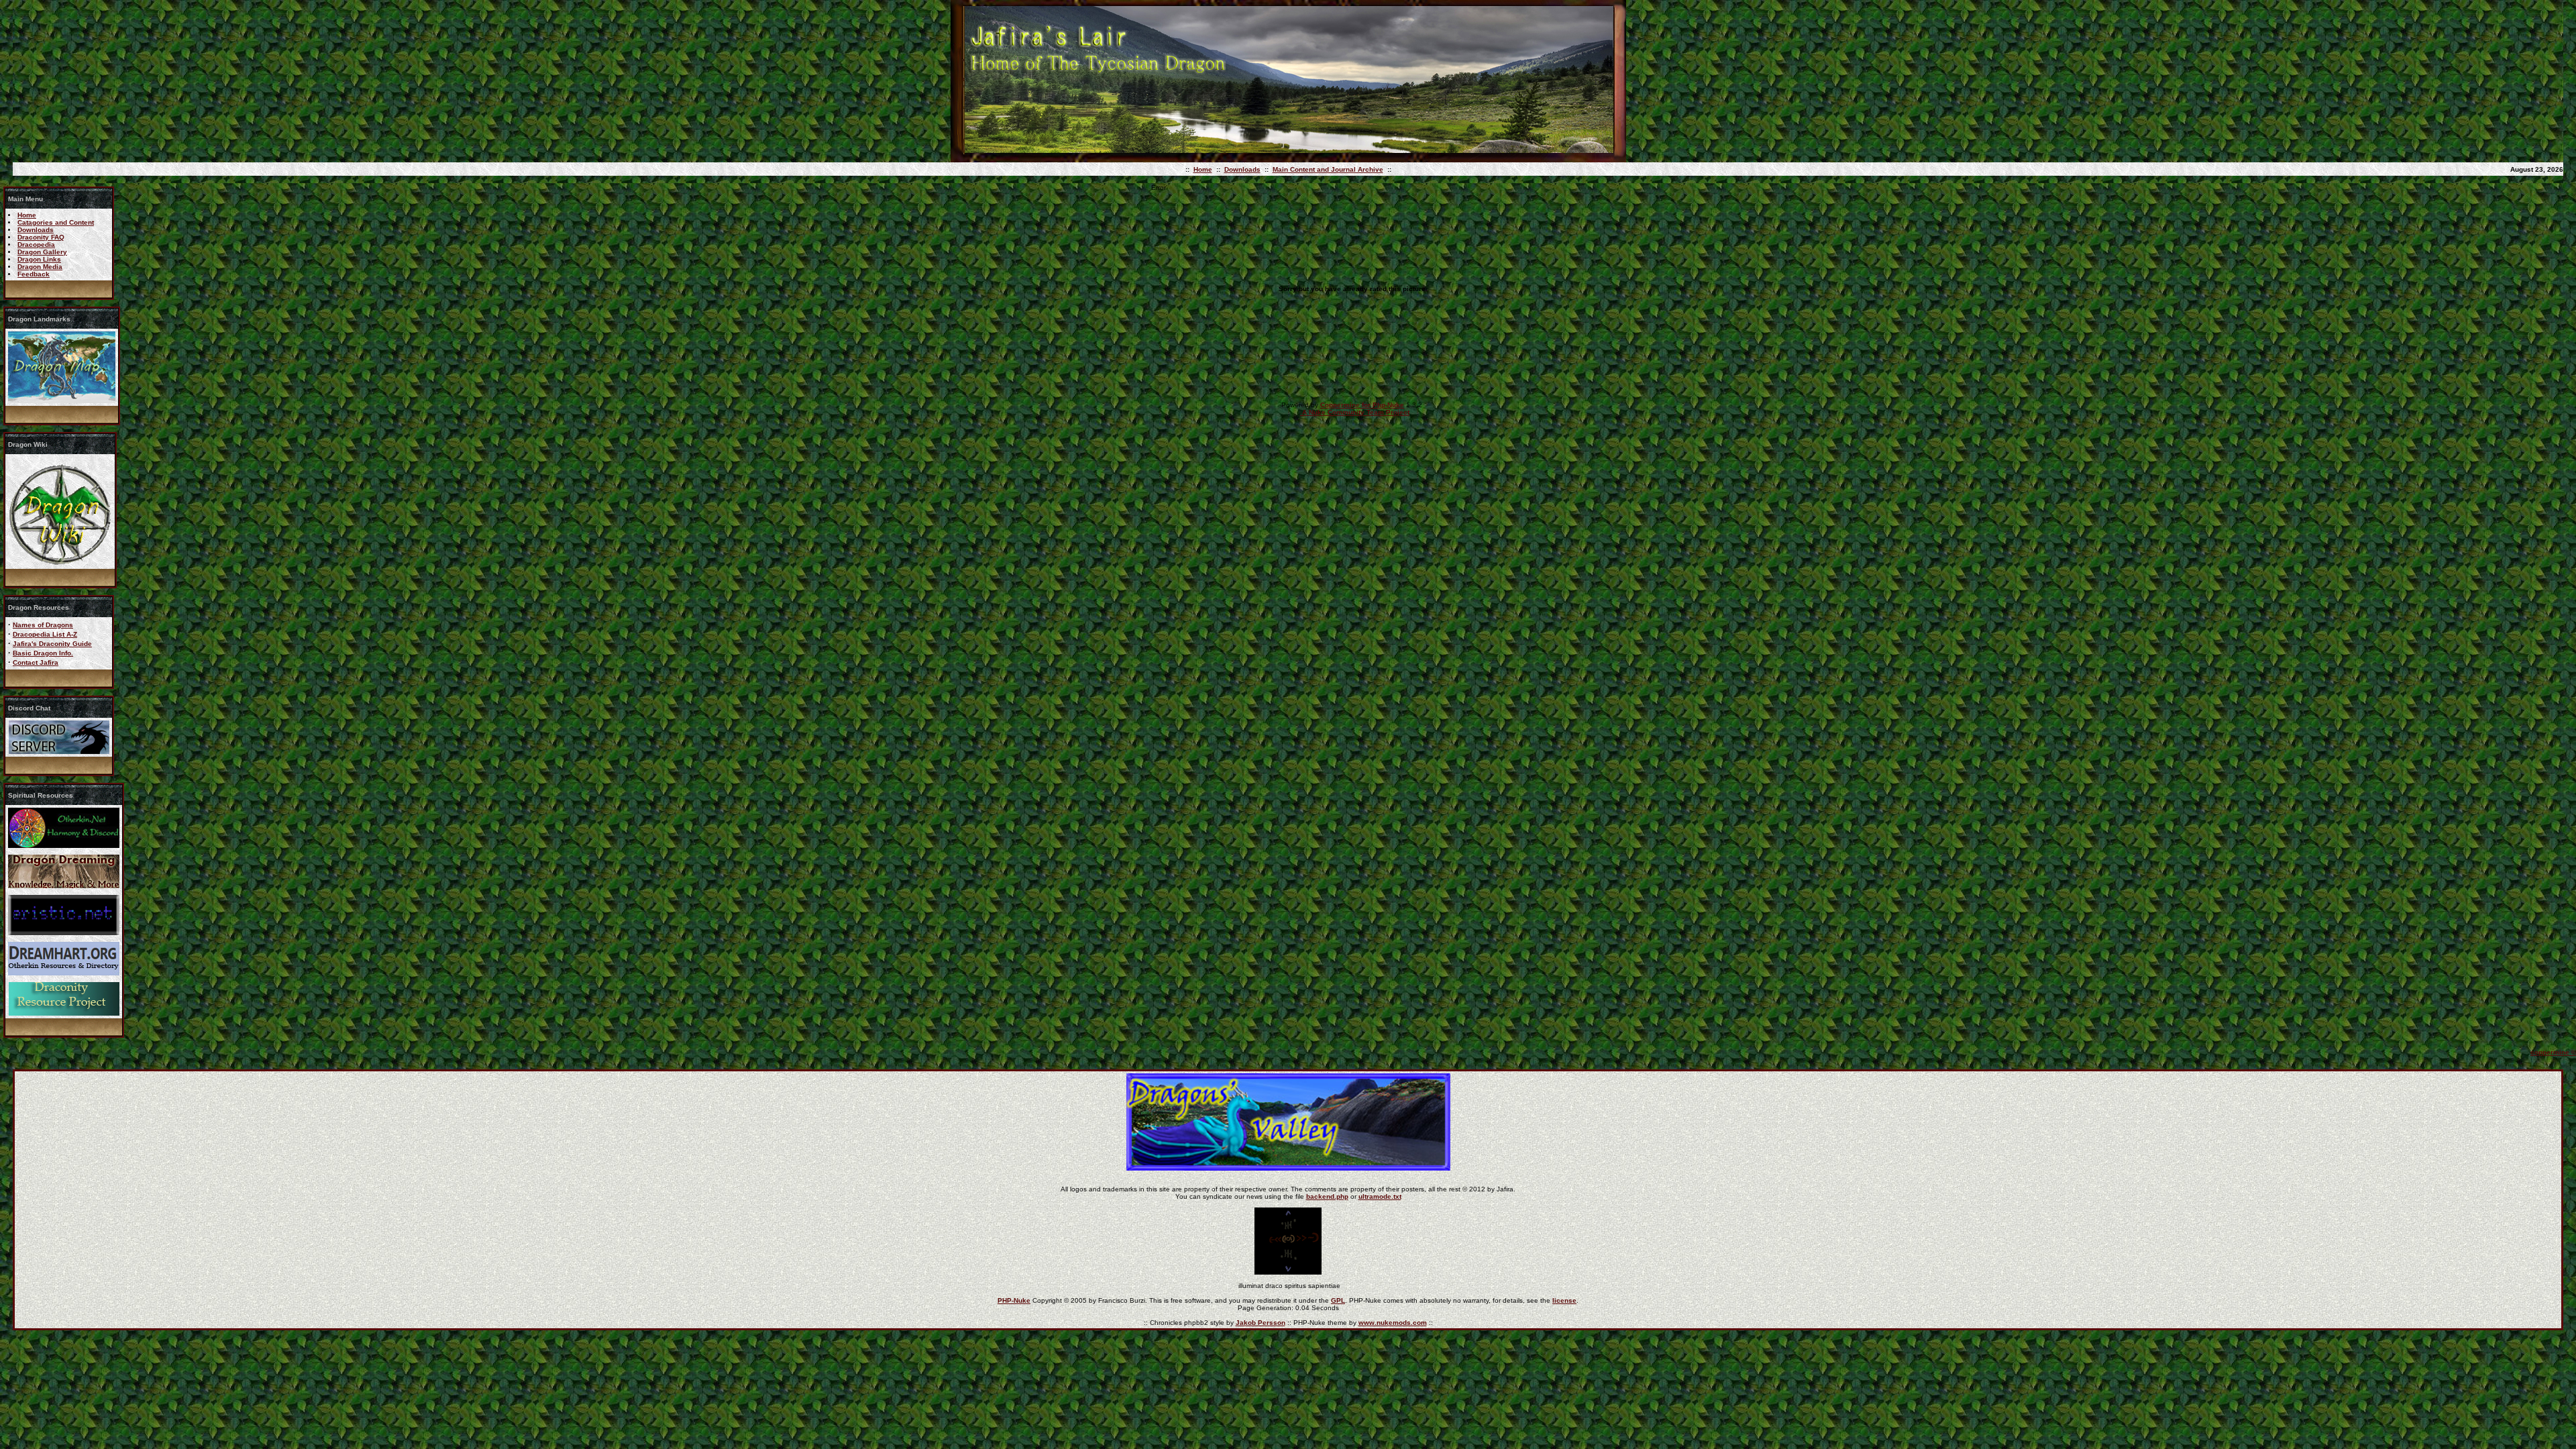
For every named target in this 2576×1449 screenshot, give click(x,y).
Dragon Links (39, 259)
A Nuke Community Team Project (1355, 412)
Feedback (34, 274)
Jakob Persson (1260, 1323)
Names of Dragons (43, 625)
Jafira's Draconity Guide (52, 644)
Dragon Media (40, 267)
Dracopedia (36, 245)
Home (1203, 169)
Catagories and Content (56, 222)
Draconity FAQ (41, 237)
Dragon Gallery (42, 252)
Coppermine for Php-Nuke (1362, 405)
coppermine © (2553, 1052)
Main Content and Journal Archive (1328, 169)
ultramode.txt (1380, 1196)
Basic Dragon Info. (43, 653)
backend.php (1327, 1196)
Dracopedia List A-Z (45, 634)
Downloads (1242, 169)
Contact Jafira (36, 662)
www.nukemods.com (1393, 1323)
